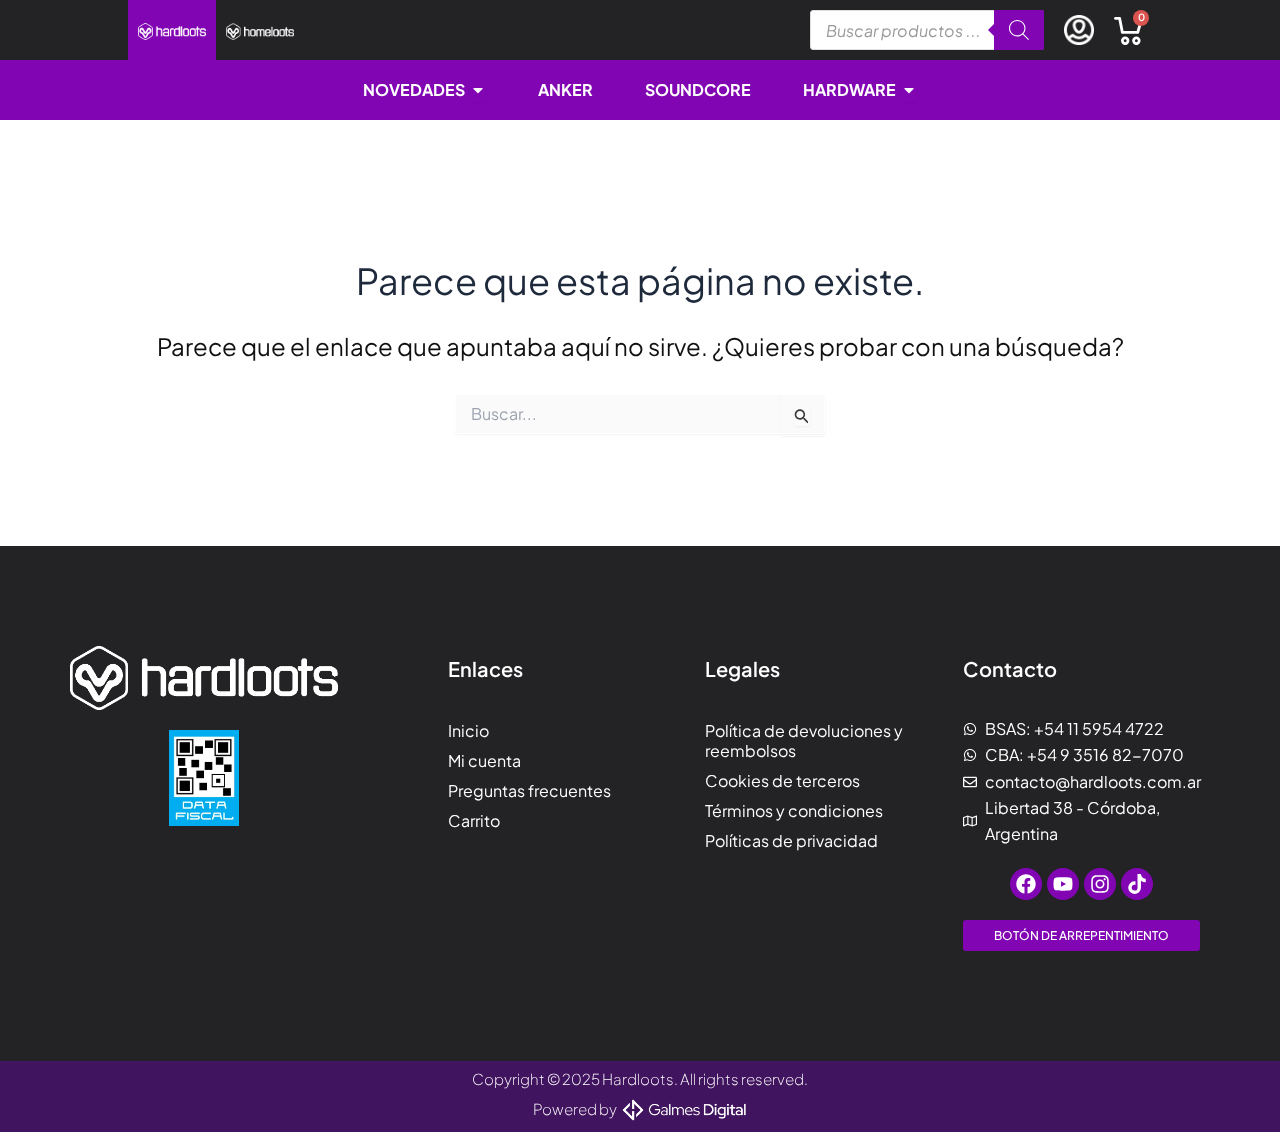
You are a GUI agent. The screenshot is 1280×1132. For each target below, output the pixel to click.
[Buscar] (1019, 30)
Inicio (468, 730)
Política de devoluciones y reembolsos (804, 740)
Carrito (474, 820)
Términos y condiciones (794, 810)
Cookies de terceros (782, 780)
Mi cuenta (484, 760)
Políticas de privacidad (791, 840)
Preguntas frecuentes (529, 790)
